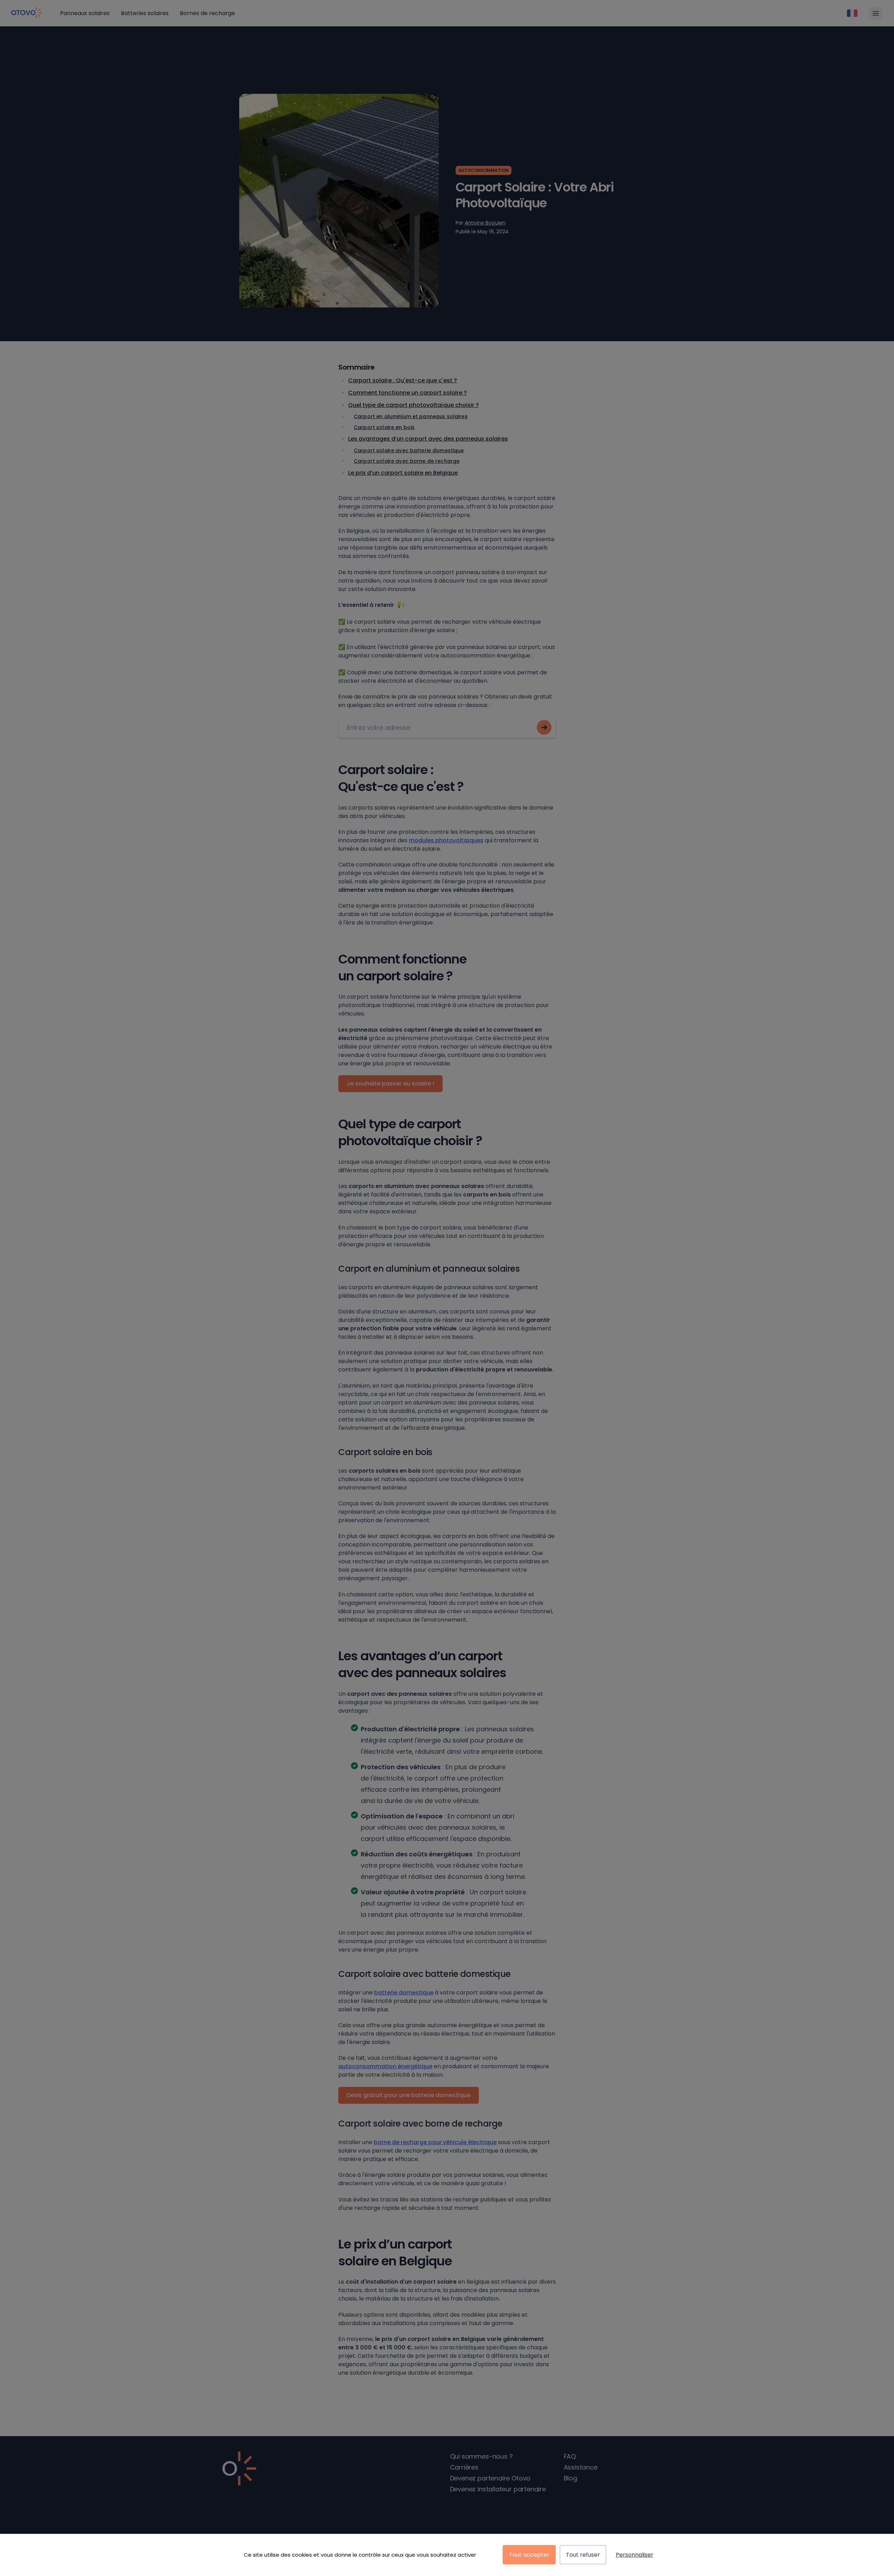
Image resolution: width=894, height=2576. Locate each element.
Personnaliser (635, 2555)
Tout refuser (583, 2555)
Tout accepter (529, 2555)
